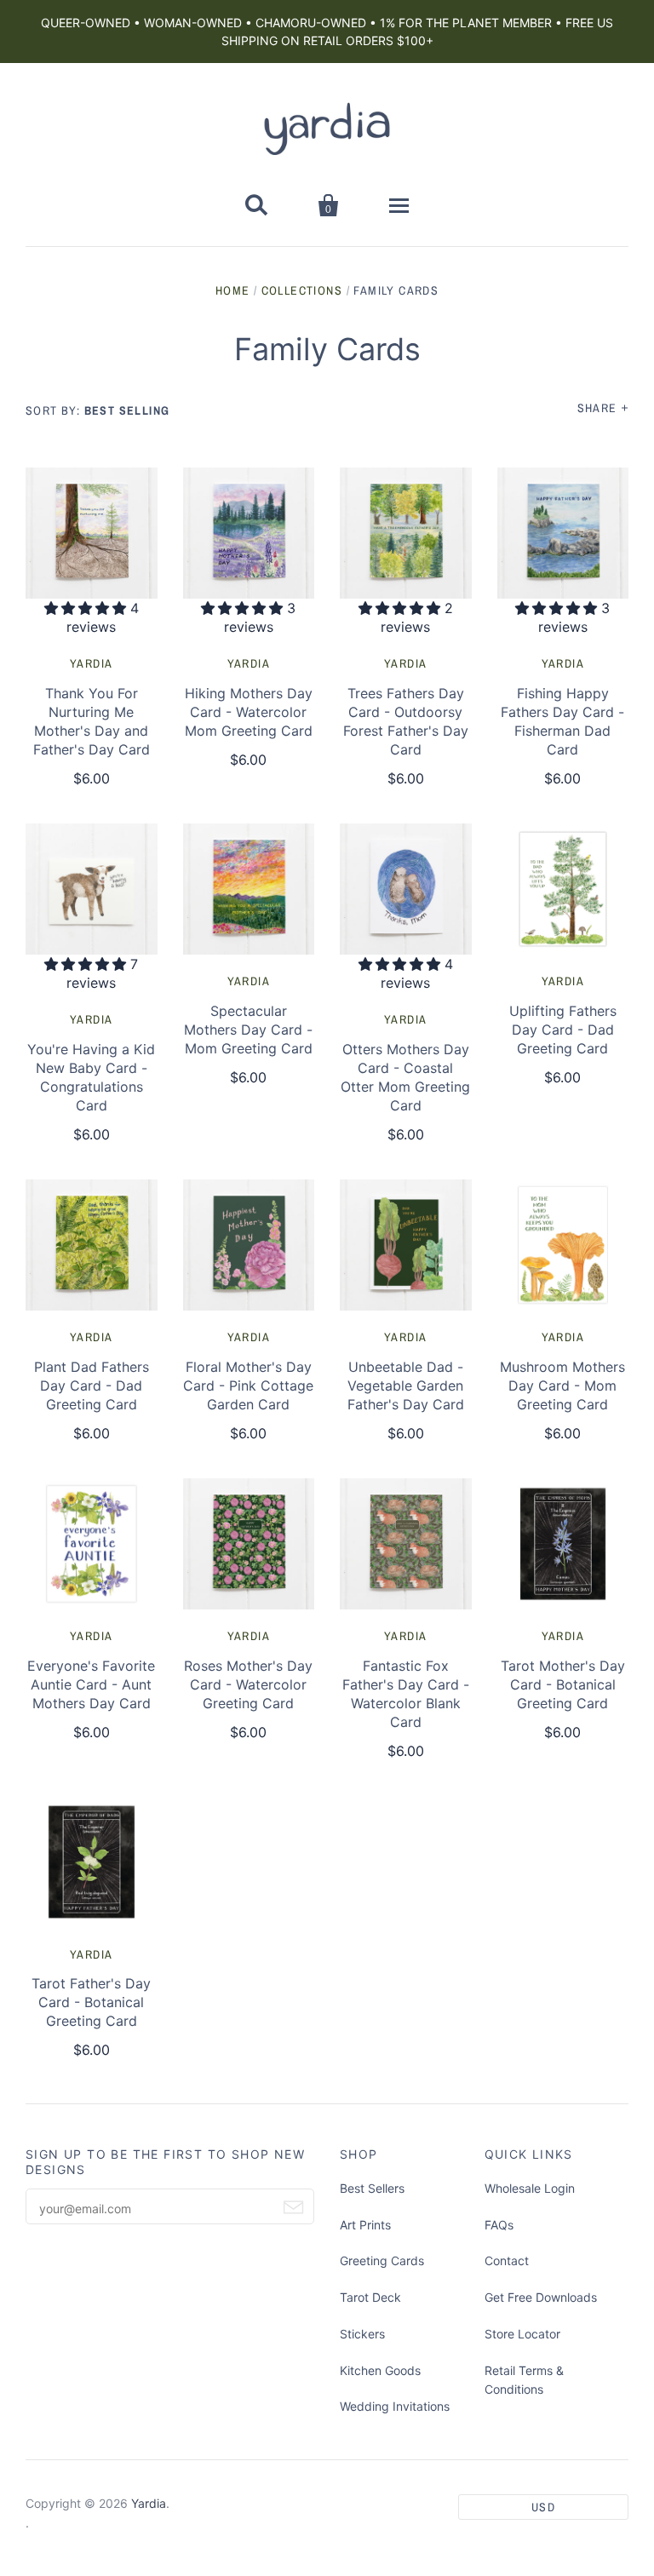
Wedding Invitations (395, 2406)
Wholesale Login (530, 2188)
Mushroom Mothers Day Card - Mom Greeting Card (562, 1386)
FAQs (499, 2225)
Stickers (362, 2334)
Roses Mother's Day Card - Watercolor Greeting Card (248, 1684)
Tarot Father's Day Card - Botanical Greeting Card (91, 2002)
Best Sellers (372, 2188)
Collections (302, 290)
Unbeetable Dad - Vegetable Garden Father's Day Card (406, 1386)
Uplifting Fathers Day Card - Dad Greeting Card (563, 1030)
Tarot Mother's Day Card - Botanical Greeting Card (563, 1684)
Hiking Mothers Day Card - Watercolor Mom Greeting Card (249, 712)
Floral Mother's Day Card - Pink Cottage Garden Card (248, 1386)
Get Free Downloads (541, 2297)
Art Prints (365, 2225)
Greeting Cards (382, 2260)
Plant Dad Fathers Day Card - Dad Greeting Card (92, 1386)
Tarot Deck (370, 2297)
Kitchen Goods (380, 2370)
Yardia (91, 663)
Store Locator (522, 2334)
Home (233, 290)
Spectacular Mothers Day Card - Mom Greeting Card (248, 1030)
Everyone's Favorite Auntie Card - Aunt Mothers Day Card (91, 1684)
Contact (507, 2260)
